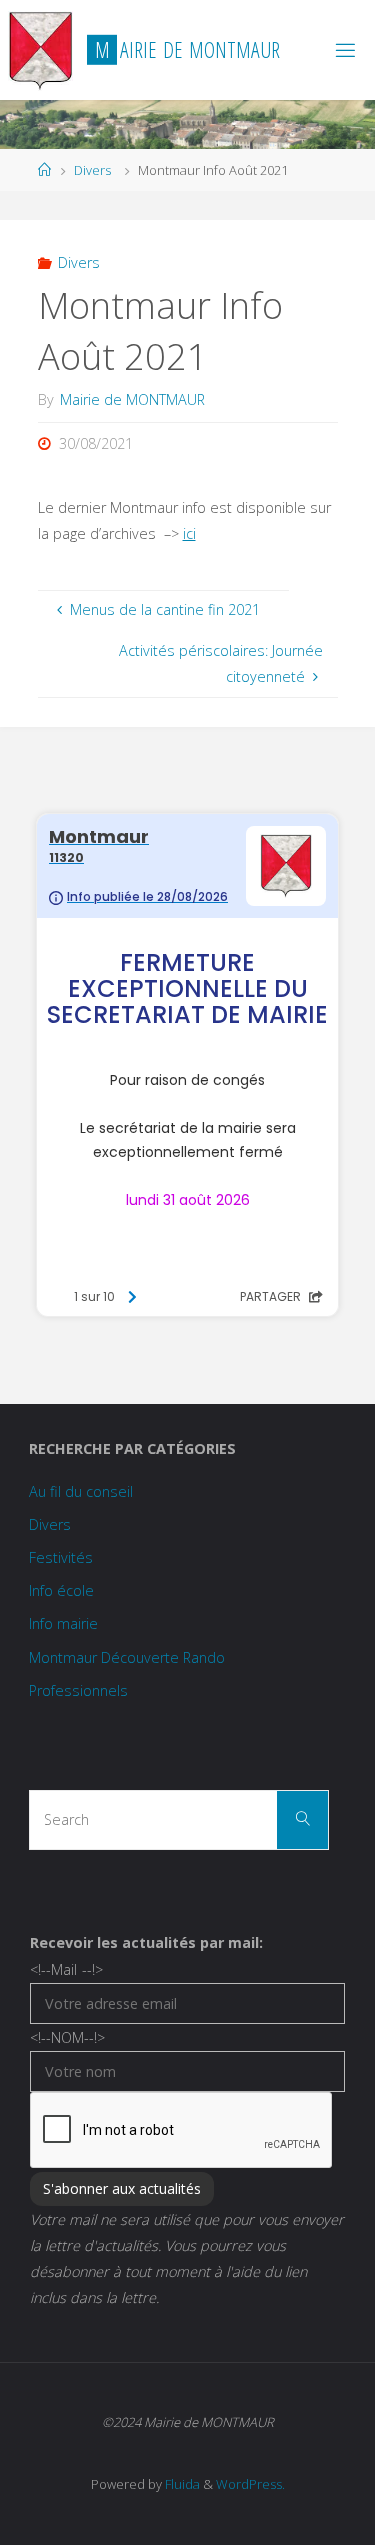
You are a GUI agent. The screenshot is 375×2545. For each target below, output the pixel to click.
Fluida (181, 2484)
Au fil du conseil (81, 1491)
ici (189, 533)
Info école (61, 1590)
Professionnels (78, 1690)
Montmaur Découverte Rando (127, 1657)
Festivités (61, 1557)
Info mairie (63, 1623)
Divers (92, 170)
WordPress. (250, 2484)
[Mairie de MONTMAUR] (40, 49)
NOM (67, 2037)
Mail (66, 1969)
